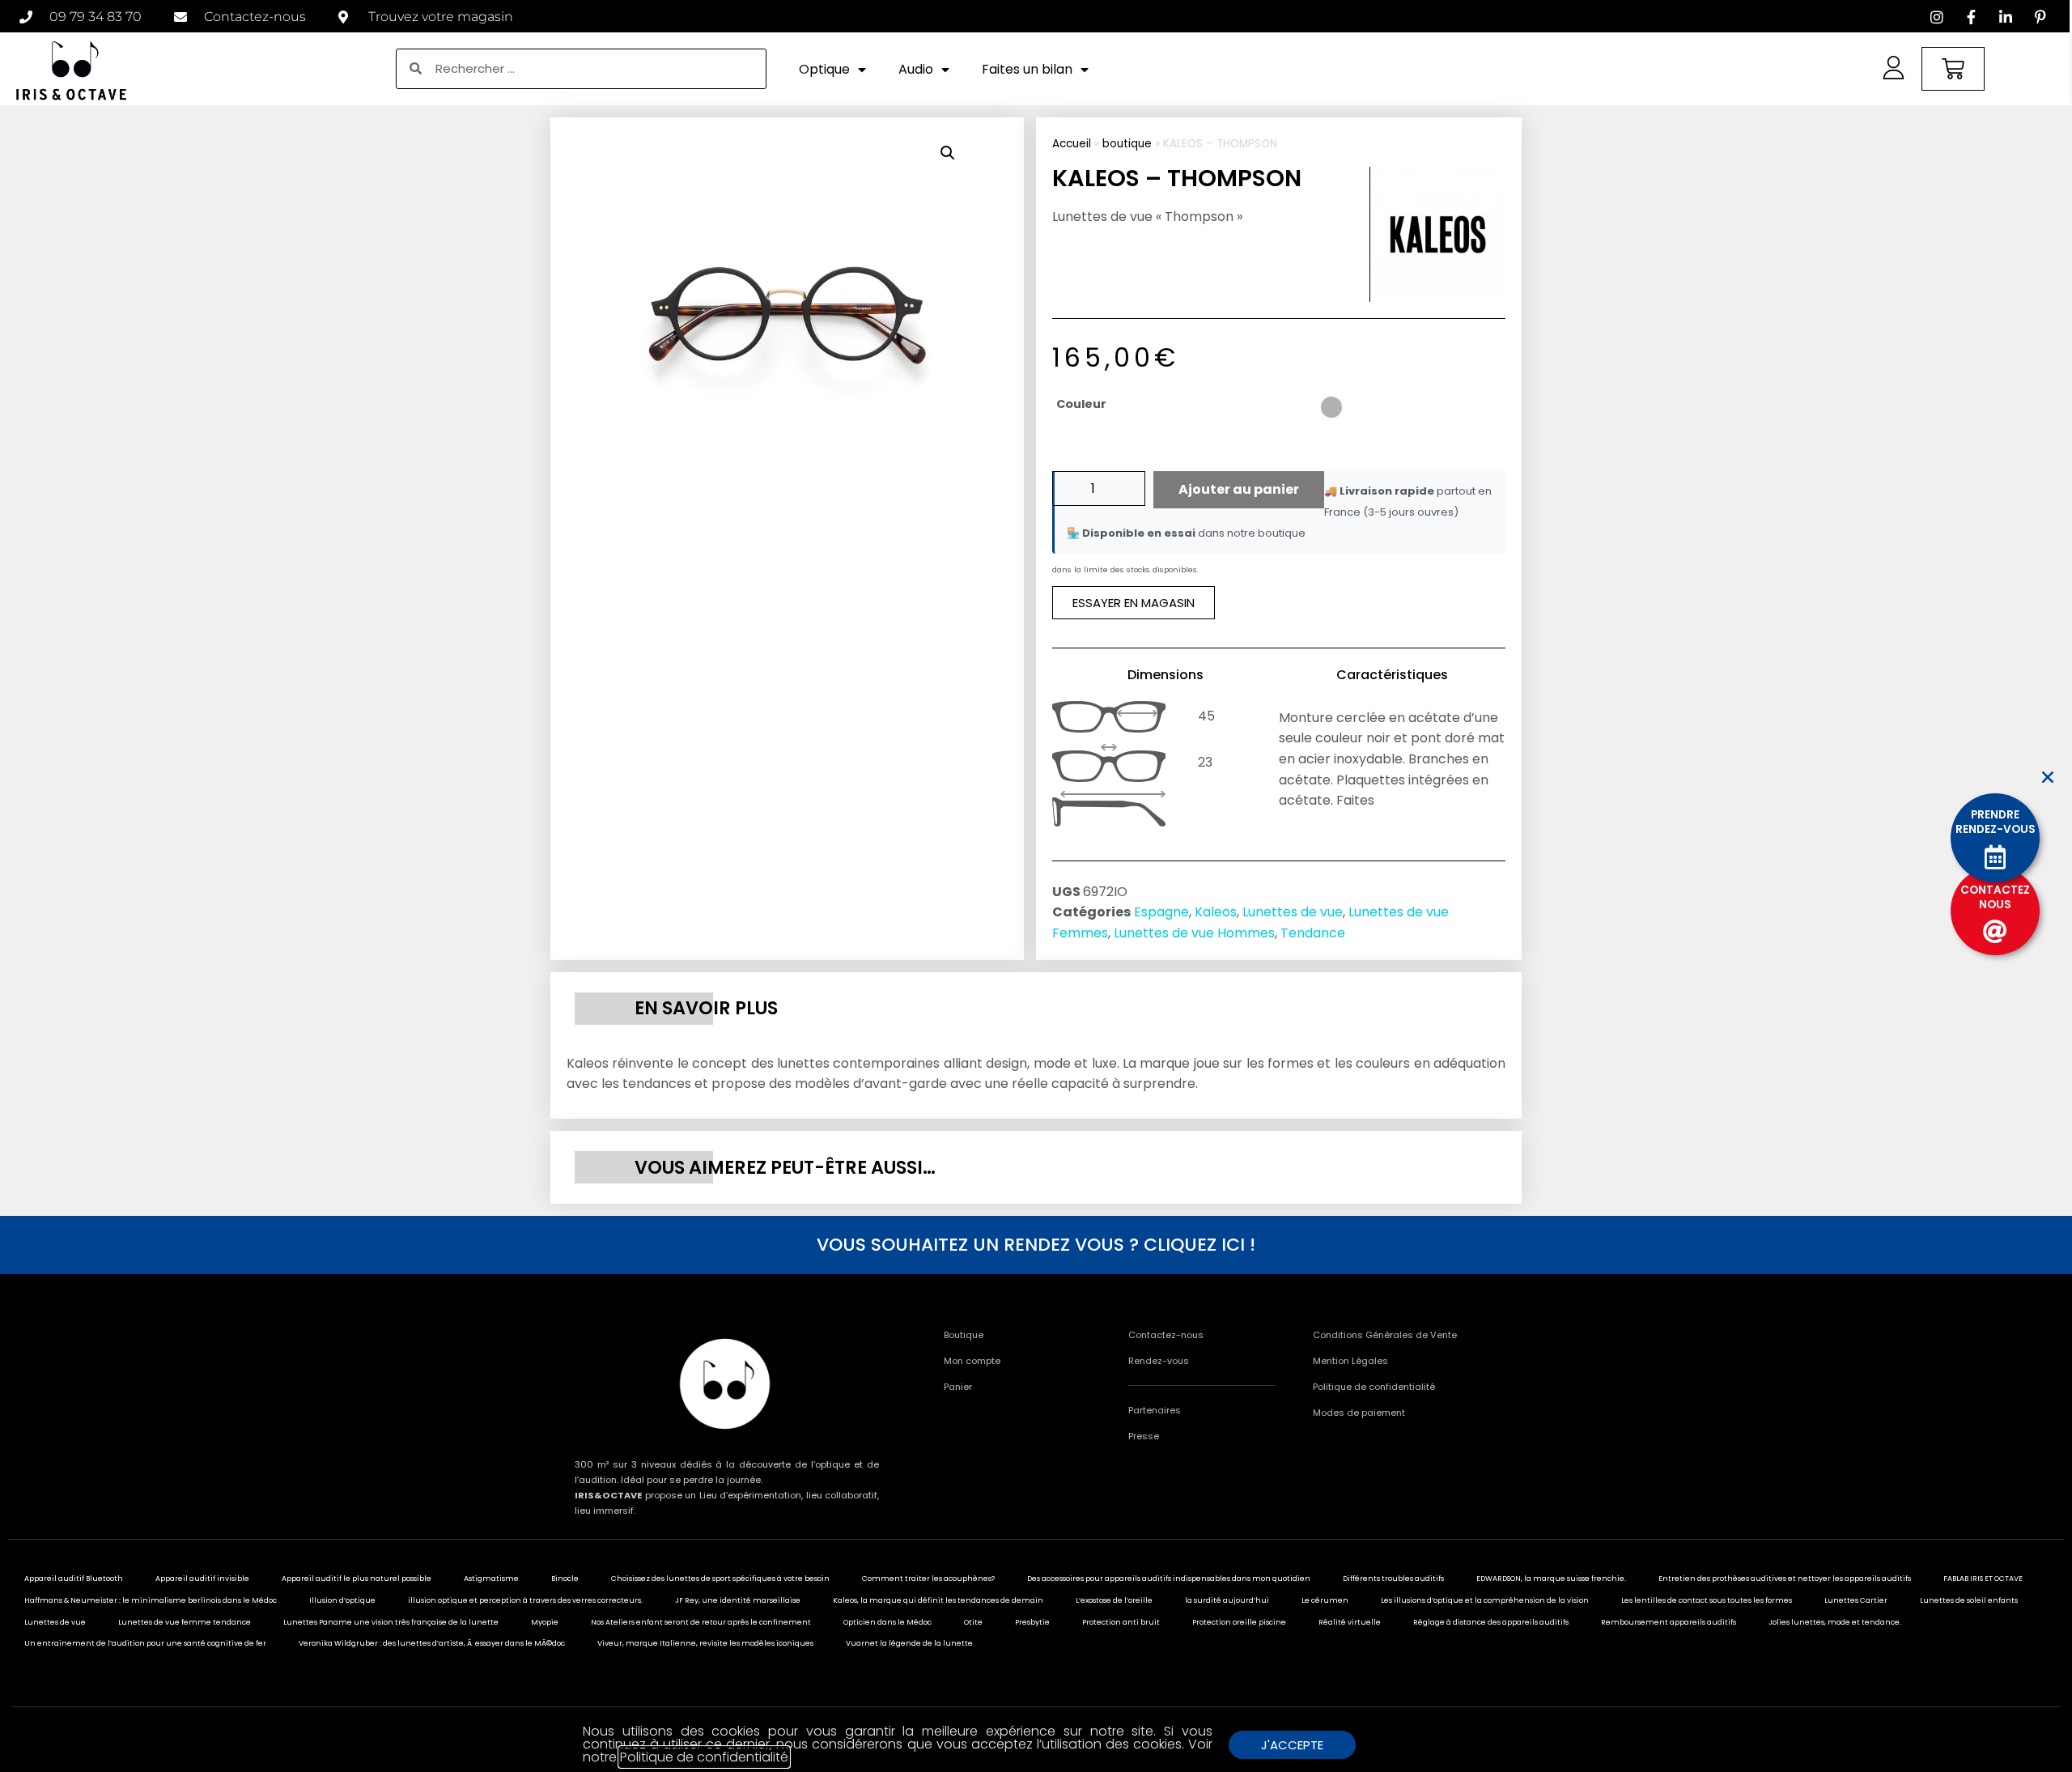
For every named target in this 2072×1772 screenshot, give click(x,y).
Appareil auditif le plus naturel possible (357, 1579)
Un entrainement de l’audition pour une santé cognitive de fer (145, 1643)
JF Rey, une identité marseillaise (738, 1600)
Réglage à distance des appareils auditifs (1491, 1622)
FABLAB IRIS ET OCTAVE (1983, 1579)
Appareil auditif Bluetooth (74, 1579)
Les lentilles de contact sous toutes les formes (1707, 1600)
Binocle (565, 1579)
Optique (824, 69)
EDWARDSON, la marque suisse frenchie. (1551, 1579)
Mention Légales (1350, 1361)
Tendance (1313, 933)
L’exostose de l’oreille (1114, 1600)
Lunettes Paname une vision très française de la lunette (391, 1622)
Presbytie (1032, 1622)
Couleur (1081, 404)
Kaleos (1216, 912)
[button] (948, 153)
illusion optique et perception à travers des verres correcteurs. (525, 1600)
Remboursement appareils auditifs (1669, 1622)
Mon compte (972, 1361)
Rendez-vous (1159, 1361)
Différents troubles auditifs (1393, 1579)
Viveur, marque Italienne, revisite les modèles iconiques (705, 1643)
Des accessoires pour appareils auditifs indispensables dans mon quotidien (1169, 1579)
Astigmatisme (491, 1579)
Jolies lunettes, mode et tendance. (1835, 1622)
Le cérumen (1325, 1600)
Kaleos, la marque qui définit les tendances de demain (938, 1600)
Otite (973, 1622)
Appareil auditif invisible (202, 1579)
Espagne (1161, 912)
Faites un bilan (1027, 69)
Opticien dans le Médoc (887, 1622)
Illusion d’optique (342, 1600)
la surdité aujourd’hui (1227, 1600)
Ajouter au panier (1239, 489)
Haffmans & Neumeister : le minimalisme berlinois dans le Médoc (151, 1600)
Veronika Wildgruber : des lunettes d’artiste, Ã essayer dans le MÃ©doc (432, 1643)
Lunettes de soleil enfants (1969, 1600)
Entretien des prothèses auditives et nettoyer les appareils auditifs (1785, 1579)
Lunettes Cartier (1856, 1600)
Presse (1144, 1436)
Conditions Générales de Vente (1385, 1335)
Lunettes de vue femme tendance (185, 1622)
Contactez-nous (1166, 1335)
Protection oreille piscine (1239, 1622)
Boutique (964, 1335)
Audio (916, 69)
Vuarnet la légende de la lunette (909, 1643)
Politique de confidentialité (1374, 1387)
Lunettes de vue (1293, 912)
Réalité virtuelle (1350, 1622)
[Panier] (1953, 69)
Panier (958, 1387)
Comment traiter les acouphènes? (928, 1579)
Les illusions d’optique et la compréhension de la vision (1485, 1600)
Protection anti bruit (1121, 1622)
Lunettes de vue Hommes (1194, 933)
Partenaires (1155, 1410)
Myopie (545, 1622)
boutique (1127, 144)
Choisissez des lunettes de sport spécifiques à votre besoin (720, 1579)
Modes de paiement (1359, 1413)
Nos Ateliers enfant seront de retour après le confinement (701, 1622)
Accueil (1072, 144)
